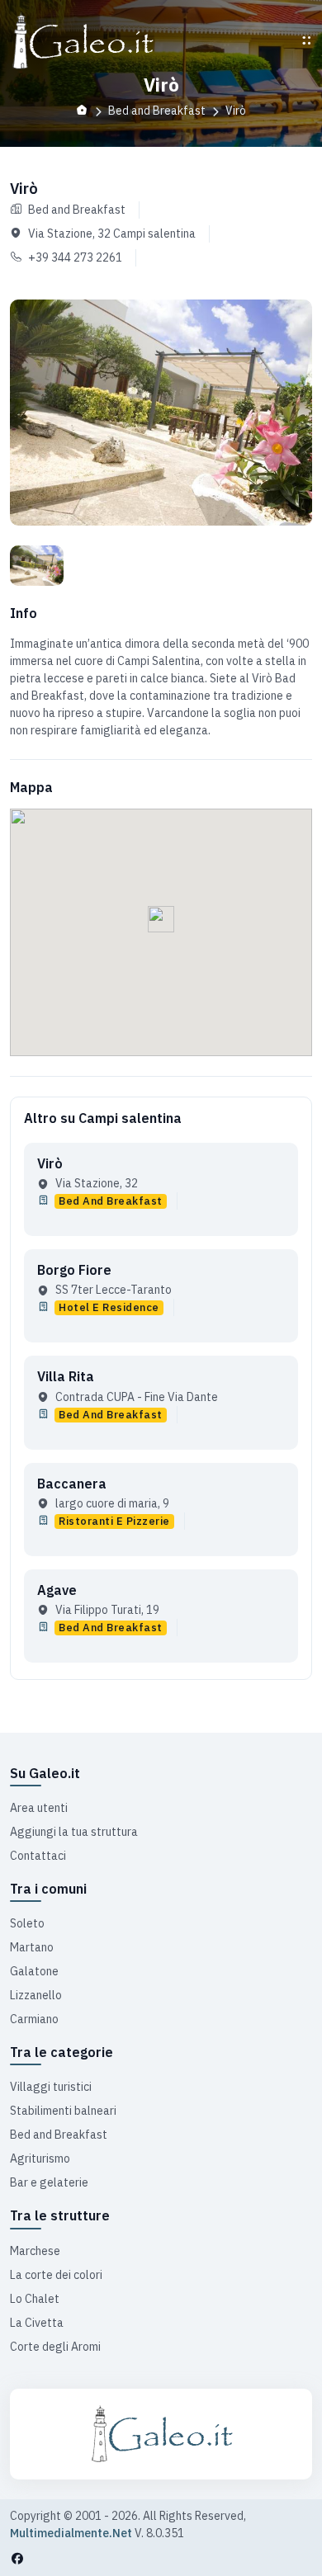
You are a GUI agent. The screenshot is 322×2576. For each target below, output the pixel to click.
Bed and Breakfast (59, 2135)
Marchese (35, 2251)
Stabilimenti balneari (63, 2111)
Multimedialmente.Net (71, 2533)
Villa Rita (66, 1376)
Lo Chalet (35, 2299)
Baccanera (72, 1484)
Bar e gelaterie (49, 2182)
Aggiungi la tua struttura (74, 1832)
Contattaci (38, 1856)
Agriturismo (40, 2158)
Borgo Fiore (74, 1270)
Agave (57, 1590)
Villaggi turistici (51, 2087)
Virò (50, 1163)
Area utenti (39, 1808)
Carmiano (34, 2019)
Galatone (34, 1971)
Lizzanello (36, 1995)
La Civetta (37, 2323)
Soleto (27, 1923)
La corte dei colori (56, 2275)
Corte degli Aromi (55, 2347)
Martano (32, 1947)
